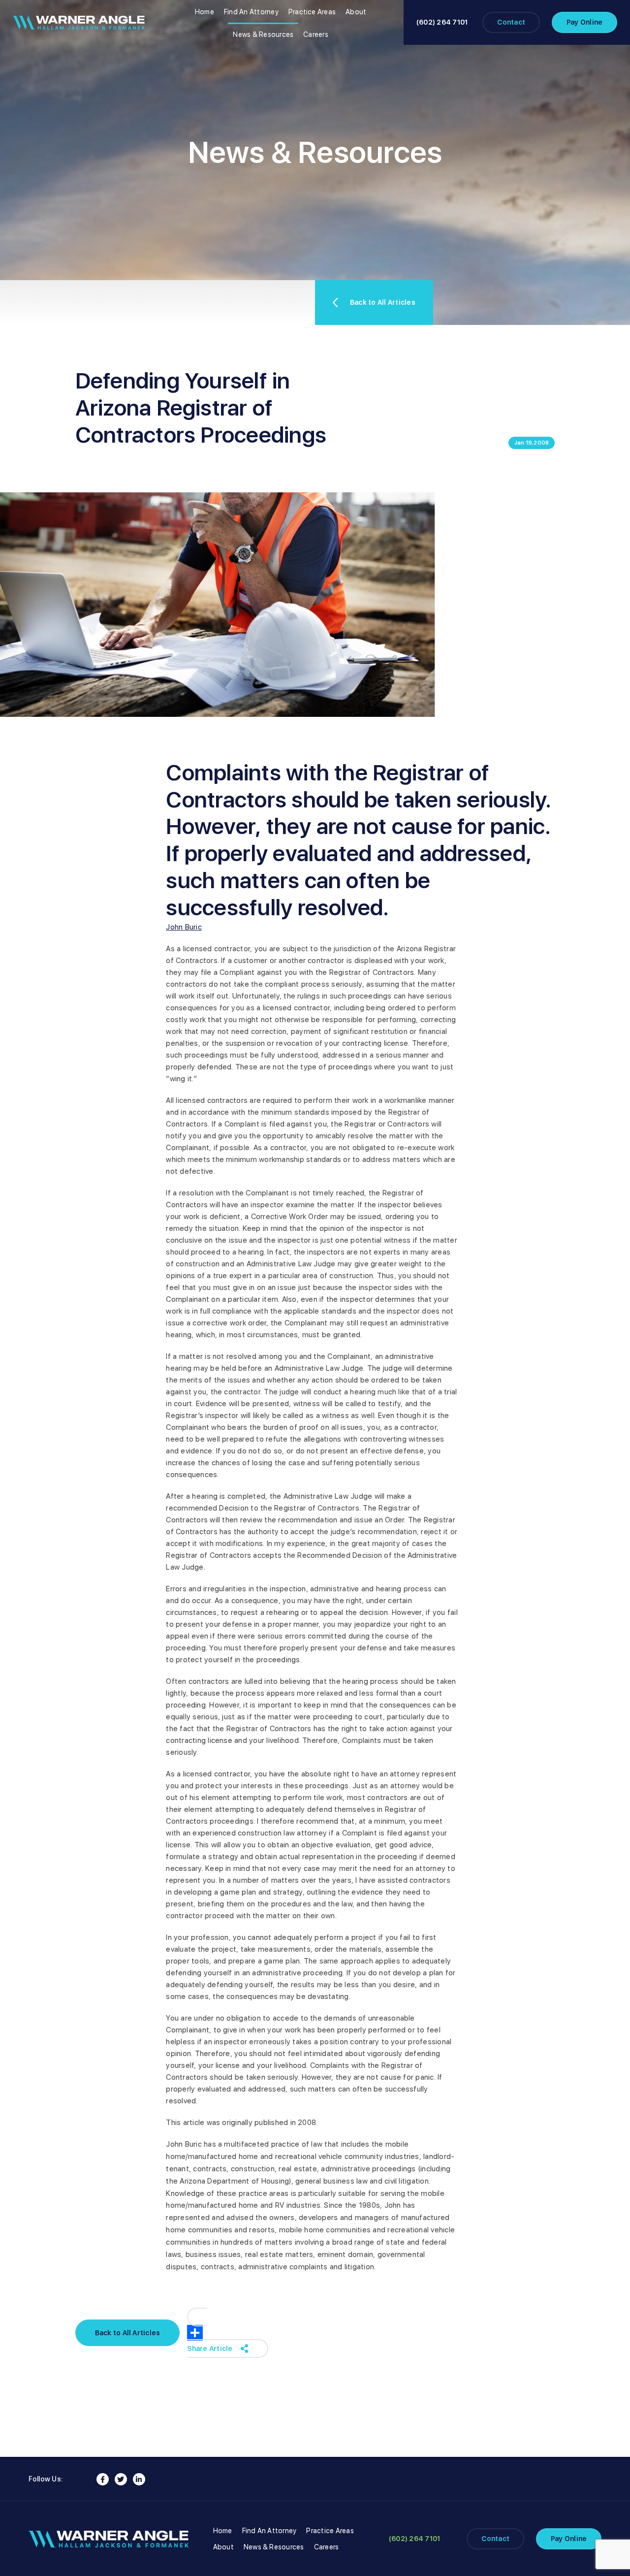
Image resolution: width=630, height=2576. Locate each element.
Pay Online (584, 22)
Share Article (210, 2349)
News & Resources (274, 2547)
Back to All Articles (383, 302)
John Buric (184, 927)
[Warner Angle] (79, 23)
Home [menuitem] (205, 12)
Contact (511, 22)
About (223, 2547)
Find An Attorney (269, 2531)
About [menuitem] (356, 12)
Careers (327, 2547)
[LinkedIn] (139, 2479)
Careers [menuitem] (316, 34)
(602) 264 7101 (442, 22)
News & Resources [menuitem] (263, 34)
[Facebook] (103, 2479)
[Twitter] (121, 2479)
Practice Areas (330, 2531)
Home (223, 2531)
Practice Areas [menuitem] (312, 12)
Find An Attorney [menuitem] (251, 12)
